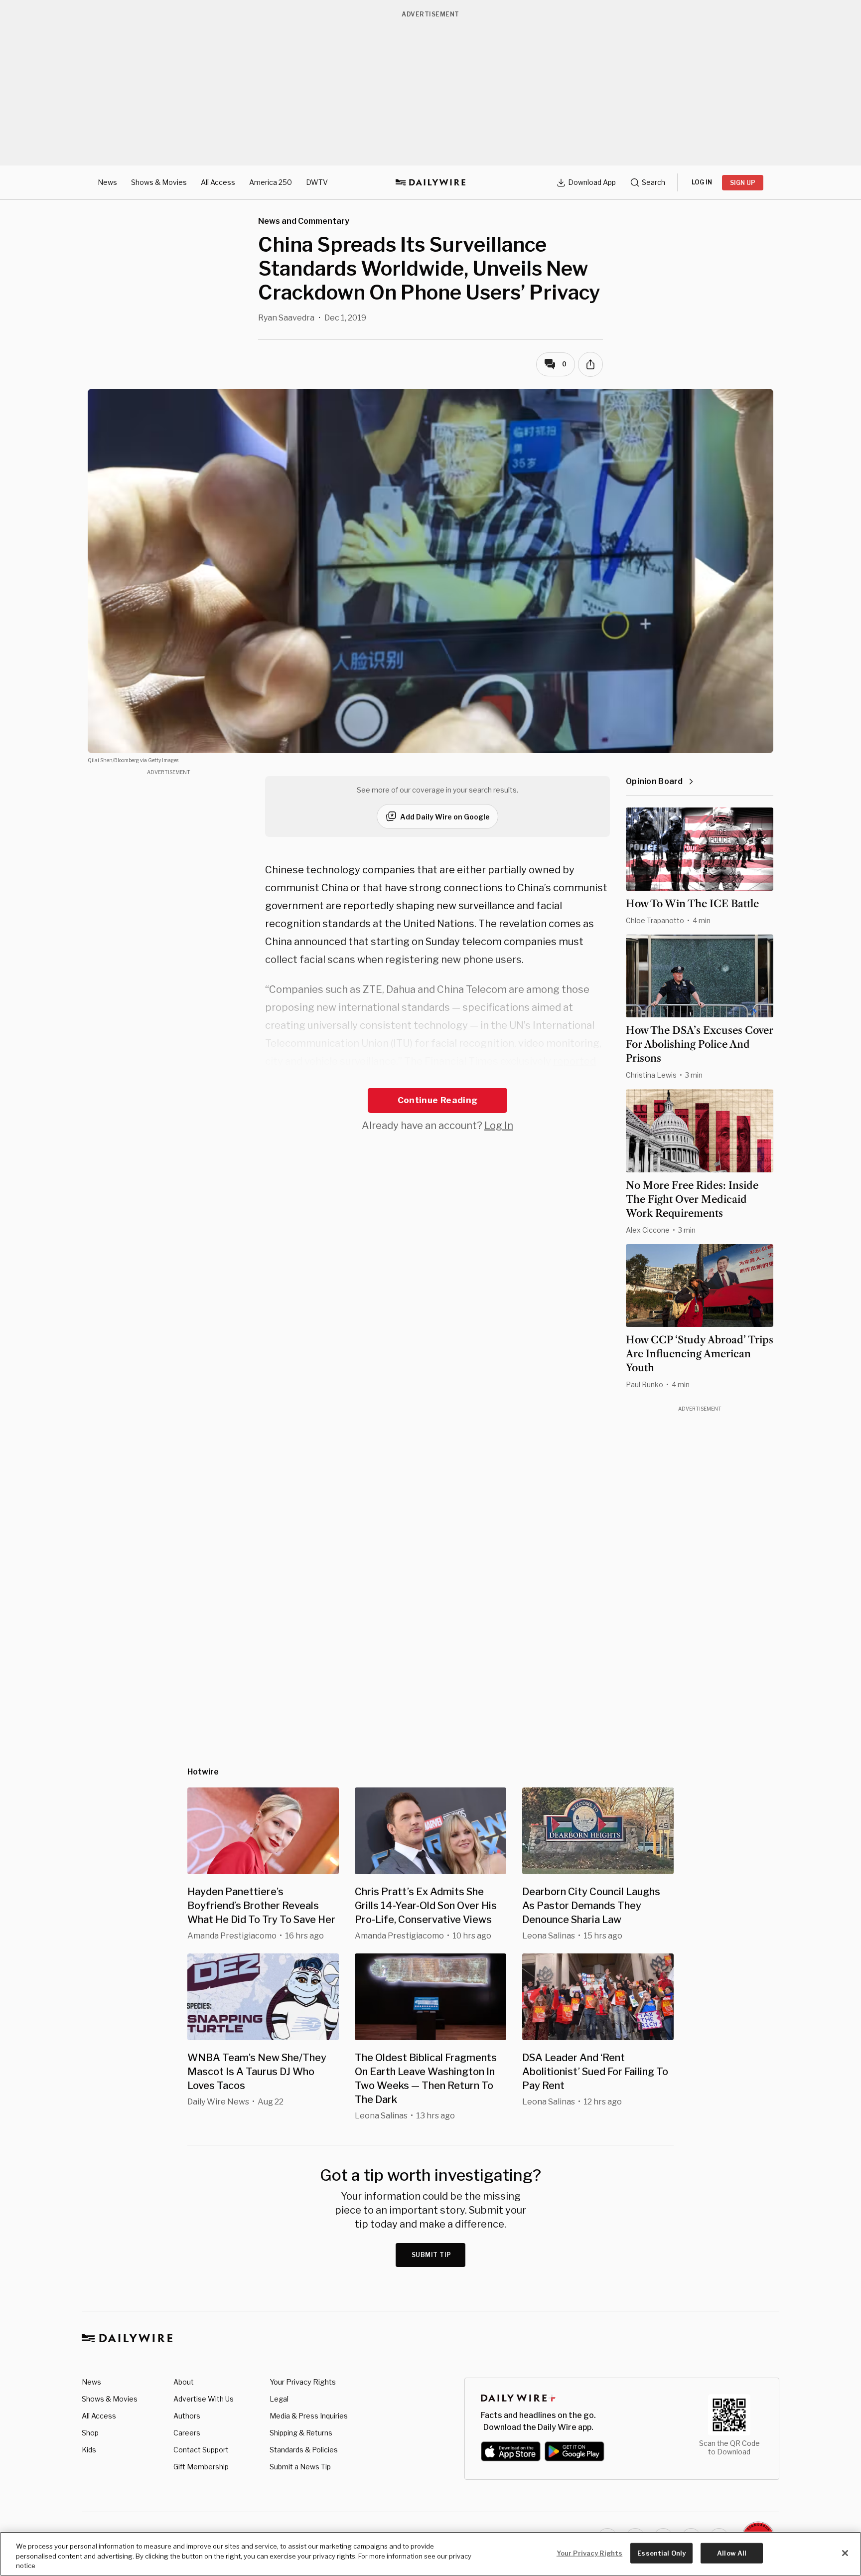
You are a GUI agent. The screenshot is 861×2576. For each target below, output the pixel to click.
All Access (218, 182)
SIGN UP (743, 183)
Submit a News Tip (300, 2467)
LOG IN (702, 182)
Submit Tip (431, 2255)
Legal (279, 2399)
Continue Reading (437, 1100)
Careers (187, 2433)
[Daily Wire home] (430, 182)
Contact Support (201, 2450)
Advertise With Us (204, 2399)
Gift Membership (201, 2467)
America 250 (271, 182)
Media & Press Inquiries (309, 2416)
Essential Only (661, 2553)
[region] (430, 2554)
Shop (90, 2433)
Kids (89, 2450)
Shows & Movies (159, 182)
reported (574, 1061)
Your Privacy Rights (303, 2382)
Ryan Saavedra (286, 318)
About (184, 2382)
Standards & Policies (304, 2450)
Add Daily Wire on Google (445, 817)
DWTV (317, 182)
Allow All (732, 2553)
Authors (187, 2416)
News (107, 182)
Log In (499, 1126)
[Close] (845, 2553)
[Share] (590, 364)
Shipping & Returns (301, 2433)
